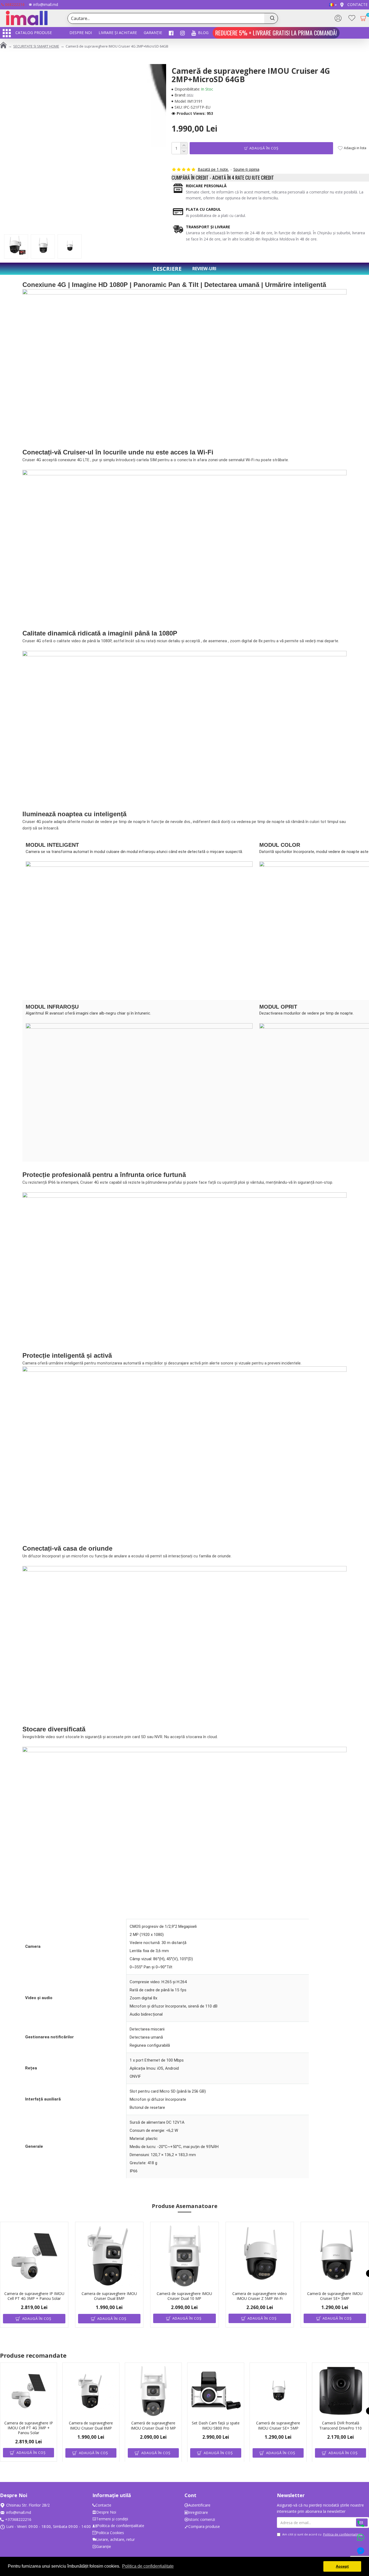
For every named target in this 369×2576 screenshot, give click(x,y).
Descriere (167, 269)
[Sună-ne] (361, 2524)
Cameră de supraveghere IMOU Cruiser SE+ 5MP (335, 2296)
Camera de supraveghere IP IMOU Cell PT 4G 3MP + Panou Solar (34, 2296)
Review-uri (204, 269)
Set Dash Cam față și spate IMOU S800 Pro (216, 2426)
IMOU (190, 95)
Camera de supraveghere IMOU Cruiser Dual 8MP (109, 2296)
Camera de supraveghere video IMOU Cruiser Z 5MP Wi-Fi (260, 2296)
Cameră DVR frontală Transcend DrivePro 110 (341, 2426)
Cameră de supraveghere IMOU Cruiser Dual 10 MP (184, 2296)
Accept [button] (342, 2566)
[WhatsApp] (361, 2538)
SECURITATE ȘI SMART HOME (36, 46)
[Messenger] (361, 2552)
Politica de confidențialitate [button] (148, 2566)
